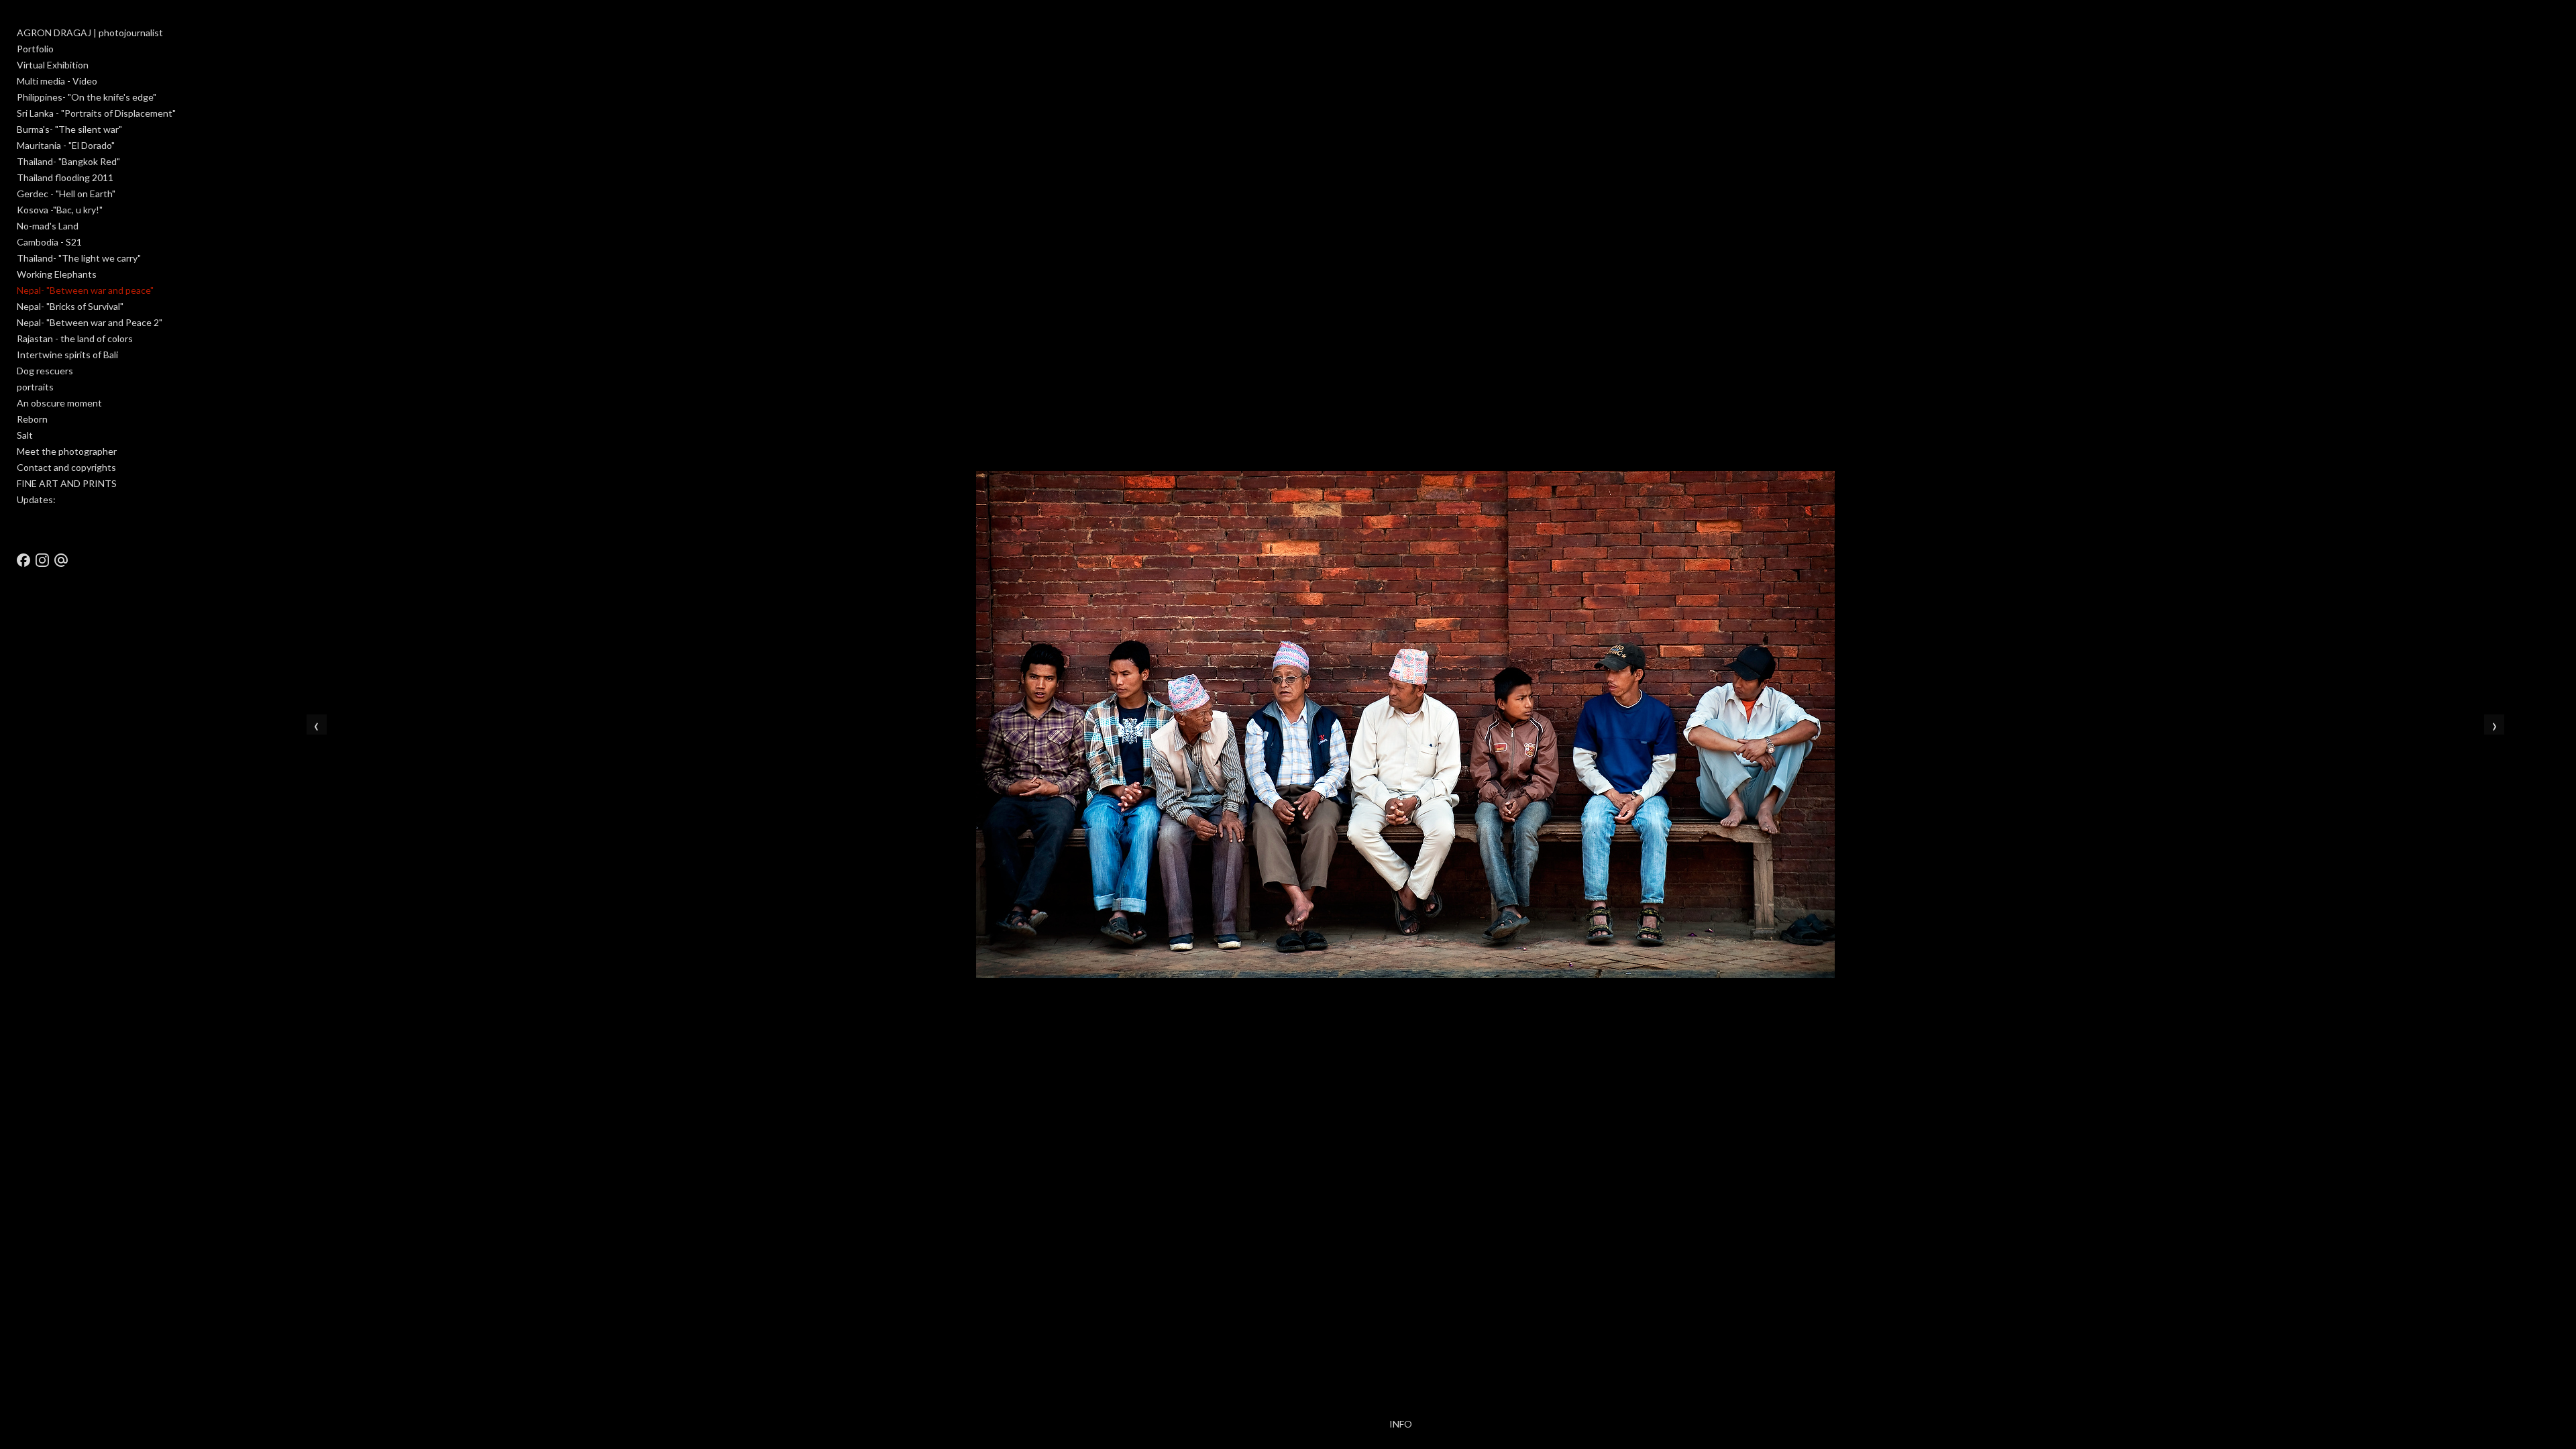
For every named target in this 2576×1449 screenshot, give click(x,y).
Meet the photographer (67, 451)
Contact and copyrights (66, 467)
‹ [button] (316, 724)
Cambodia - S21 (49, 242)
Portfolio (35, 49)
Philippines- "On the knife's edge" (87, 97)
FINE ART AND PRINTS (67, 483)
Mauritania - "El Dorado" (66, 145)
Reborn (32, 419)
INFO (1401, 1424)
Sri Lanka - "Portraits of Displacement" (96, 113)
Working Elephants (57, 274)
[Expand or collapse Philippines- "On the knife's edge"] (165, 97)
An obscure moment (59, 403)
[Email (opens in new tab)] (61, 560)
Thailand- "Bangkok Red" (68, 161)
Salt (25, 435)
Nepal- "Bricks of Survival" (70, 306)
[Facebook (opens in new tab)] (23, 560)
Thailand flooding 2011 (65, 177)
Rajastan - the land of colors (75, 338)
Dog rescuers (45, 371)
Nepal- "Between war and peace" (85, 290)
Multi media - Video (57, 81)
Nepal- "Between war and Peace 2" (90, 322)
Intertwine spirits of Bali (67, 355)
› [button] (2494, 724)
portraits (35, 387)
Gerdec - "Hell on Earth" (66, 194)
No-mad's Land (48, 226)
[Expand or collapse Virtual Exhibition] (98, 65)
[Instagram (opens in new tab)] (42, 560)
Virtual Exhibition (53, 65)
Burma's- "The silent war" (69, 129)
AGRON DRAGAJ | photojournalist (90, 33)
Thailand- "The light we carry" (79, 258)
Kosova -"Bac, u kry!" (60, 210)
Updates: (36, 499)
